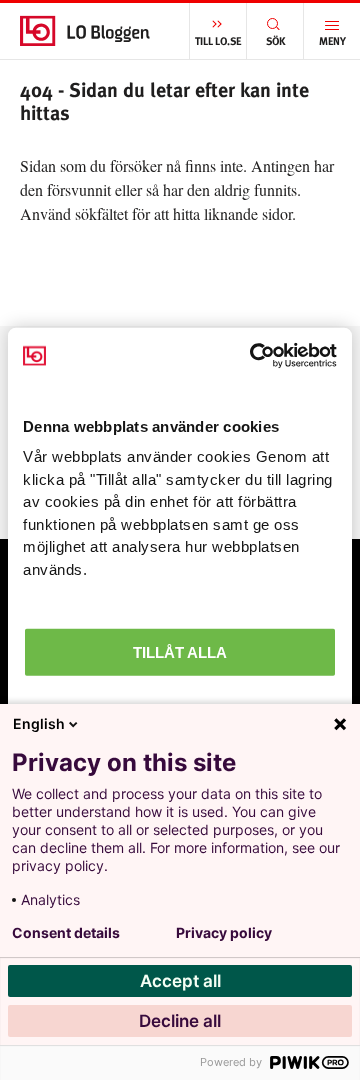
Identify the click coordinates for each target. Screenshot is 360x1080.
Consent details (66, 933)
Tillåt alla (180, 652)
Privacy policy (224, 933)
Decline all (180, 1021)
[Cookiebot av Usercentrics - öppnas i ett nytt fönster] (254, 356)
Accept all (180, 981)
